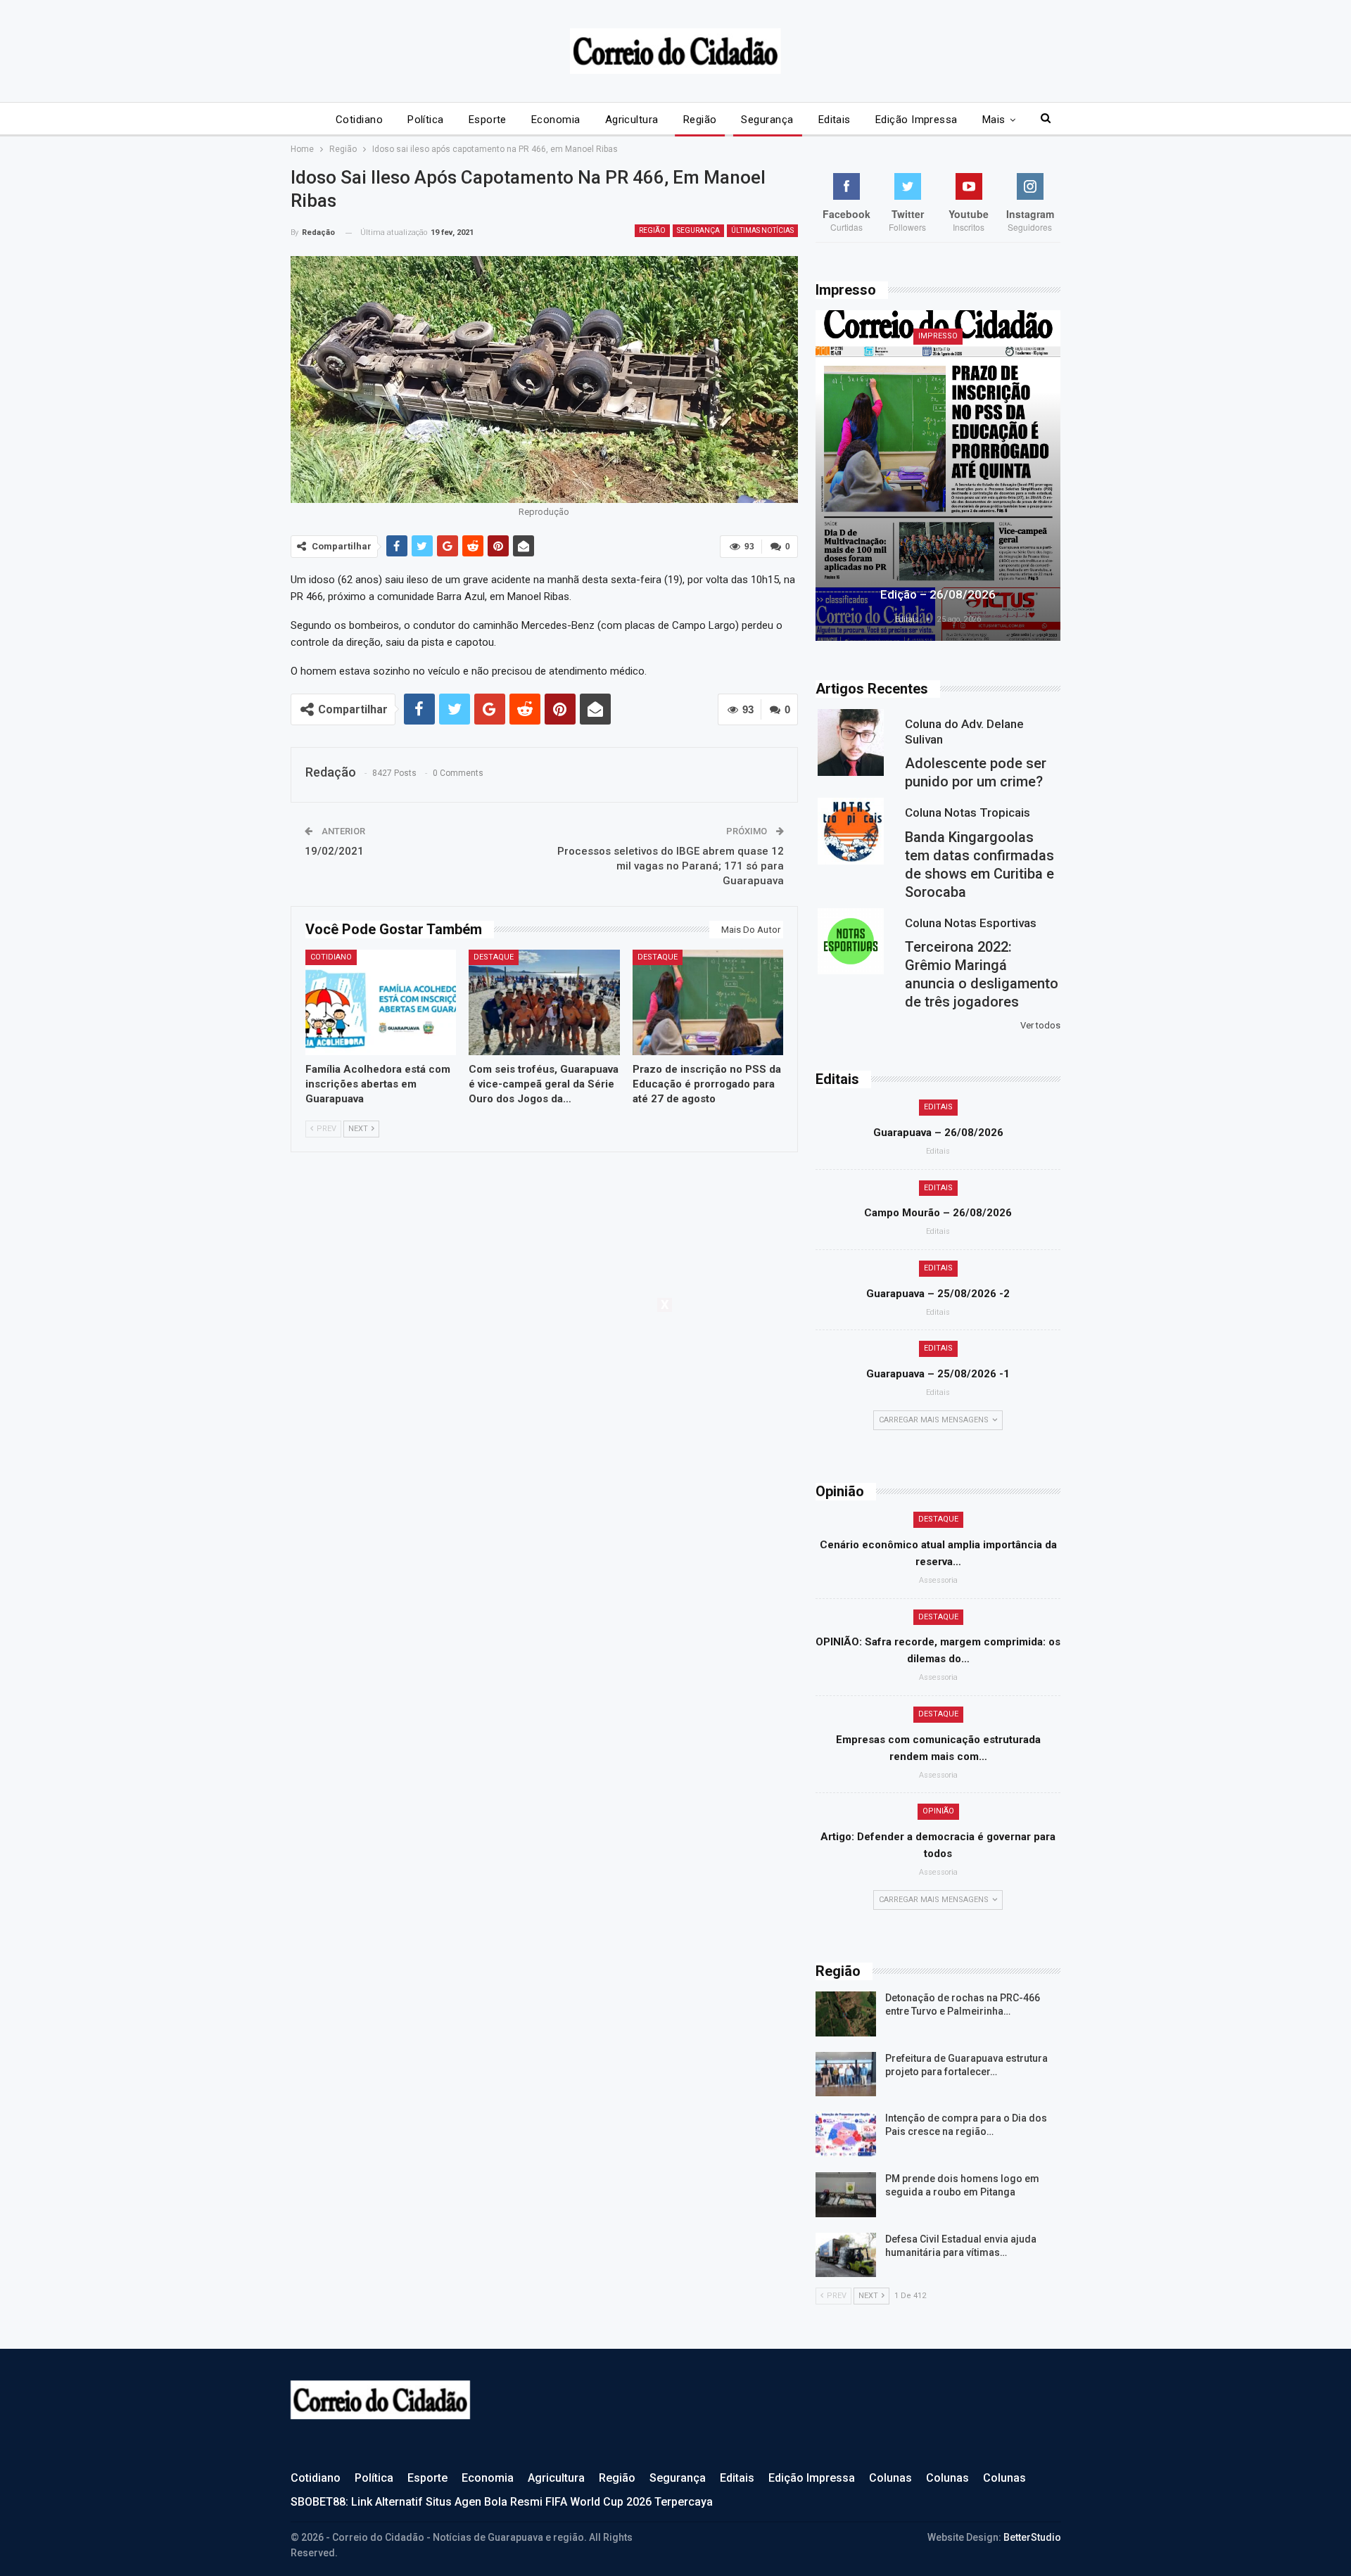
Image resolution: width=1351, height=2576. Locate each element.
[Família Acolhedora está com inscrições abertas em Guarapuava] (381, 1002)
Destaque (494, 957)
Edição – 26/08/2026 (938, 594)
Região (700, 120)
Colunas (890, 2478)
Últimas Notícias (762, 230)
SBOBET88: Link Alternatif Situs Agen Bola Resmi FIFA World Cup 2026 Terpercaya (502, 2502)
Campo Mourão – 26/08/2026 (938, 1213)
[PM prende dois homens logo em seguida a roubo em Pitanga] (846, 2195)
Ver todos (1040, 1025)
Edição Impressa (916, 120)
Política (426, 120)
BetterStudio (1032, 2537)
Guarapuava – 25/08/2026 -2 (938, 1294)
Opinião (938, 1811)
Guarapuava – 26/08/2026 (938, 1133)
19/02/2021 (334, 851)
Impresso (938, 336)
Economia (556, 120)
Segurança (767, 120)
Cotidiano (359, 120)
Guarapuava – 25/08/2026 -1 (938, 1374)
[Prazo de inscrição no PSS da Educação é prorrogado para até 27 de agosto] (708, 1002)
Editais (835, 120)
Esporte (488, 120)
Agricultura (632, 120)
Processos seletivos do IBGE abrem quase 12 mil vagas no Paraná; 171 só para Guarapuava (671, 866)
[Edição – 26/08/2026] (938, 476)
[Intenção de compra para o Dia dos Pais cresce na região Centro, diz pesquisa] (846, 2134)
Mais (994, 120)
